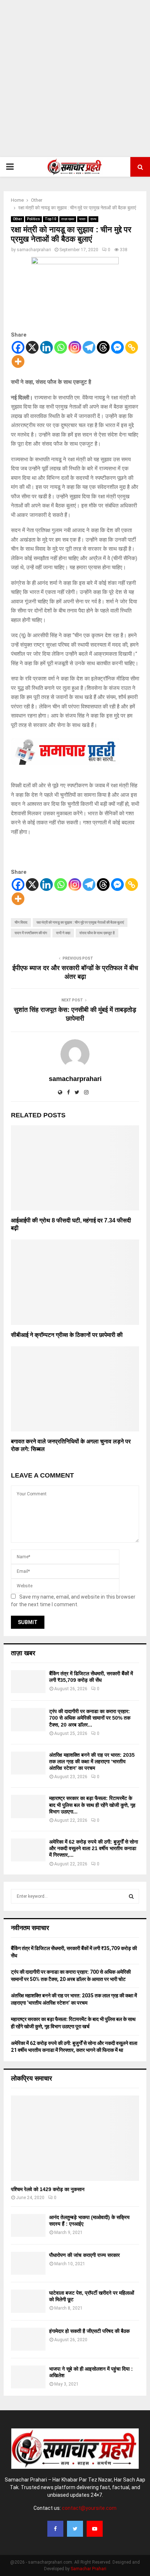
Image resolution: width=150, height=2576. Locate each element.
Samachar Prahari (88, 2569)
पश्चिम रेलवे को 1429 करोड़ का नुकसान (48, 2189)
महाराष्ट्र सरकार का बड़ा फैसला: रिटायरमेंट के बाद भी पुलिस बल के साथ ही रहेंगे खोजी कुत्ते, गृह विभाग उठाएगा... (92, 1805)
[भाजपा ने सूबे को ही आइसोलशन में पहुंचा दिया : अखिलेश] (28, 2377)
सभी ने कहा (63, 933)
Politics (33, 219)
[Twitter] (75, 2529)
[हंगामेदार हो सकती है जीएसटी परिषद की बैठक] (28, 2339)
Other (17, 219)
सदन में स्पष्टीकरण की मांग (31, 933)
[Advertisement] (75, 79)
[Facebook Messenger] (117, 347)
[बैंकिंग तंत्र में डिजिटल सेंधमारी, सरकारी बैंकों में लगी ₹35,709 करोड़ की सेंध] (28, 1682)
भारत (82, 219)
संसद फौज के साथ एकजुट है (97, 933)
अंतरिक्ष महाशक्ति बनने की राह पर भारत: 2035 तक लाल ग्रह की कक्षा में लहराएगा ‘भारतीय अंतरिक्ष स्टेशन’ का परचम (92, 1761)
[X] (32, 347)
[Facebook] (18, 347)
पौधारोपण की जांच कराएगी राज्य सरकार (84, 2255)
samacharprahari (34, 250)
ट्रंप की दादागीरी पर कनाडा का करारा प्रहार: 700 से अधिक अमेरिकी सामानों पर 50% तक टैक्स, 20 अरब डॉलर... (90, 1718)
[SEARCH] (131, 1896)
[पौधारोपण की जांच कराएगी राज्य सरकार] (28, 2263)
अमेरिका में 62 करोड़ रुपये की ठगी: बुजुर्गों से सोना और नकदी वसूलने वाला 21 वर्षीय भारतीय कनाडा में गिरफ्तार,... (94, 1848)
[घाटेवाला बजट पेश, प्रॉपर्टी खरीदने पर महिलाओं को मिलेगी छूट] (28, 2301)
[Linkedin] (46, 347)
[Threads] (103, 347)
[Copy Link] (132, 347)
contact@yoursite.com (89, 2508)
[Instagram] (75, 347)
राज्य (93, 219)
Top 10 (51, 219)
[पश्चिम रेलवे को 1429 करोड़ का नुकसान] (75, 2138)
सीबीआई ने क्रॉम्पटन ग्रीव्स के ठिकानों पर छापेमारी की (67, 1335)
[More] (18, 361)
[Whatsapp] (61, 347)
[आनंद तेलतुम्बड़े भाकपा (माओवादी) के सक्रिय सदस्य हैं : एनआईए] (28, 2225)
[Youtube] (95, 2529)
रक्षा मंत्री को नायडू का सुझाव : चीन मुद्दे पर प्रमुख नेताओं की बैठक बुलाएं (80, 922)
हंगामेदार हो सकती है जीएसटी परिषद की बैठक (89, 2331)
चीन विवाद (21, 922)
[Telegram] (89, 347)
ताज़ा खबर (68, 219)
